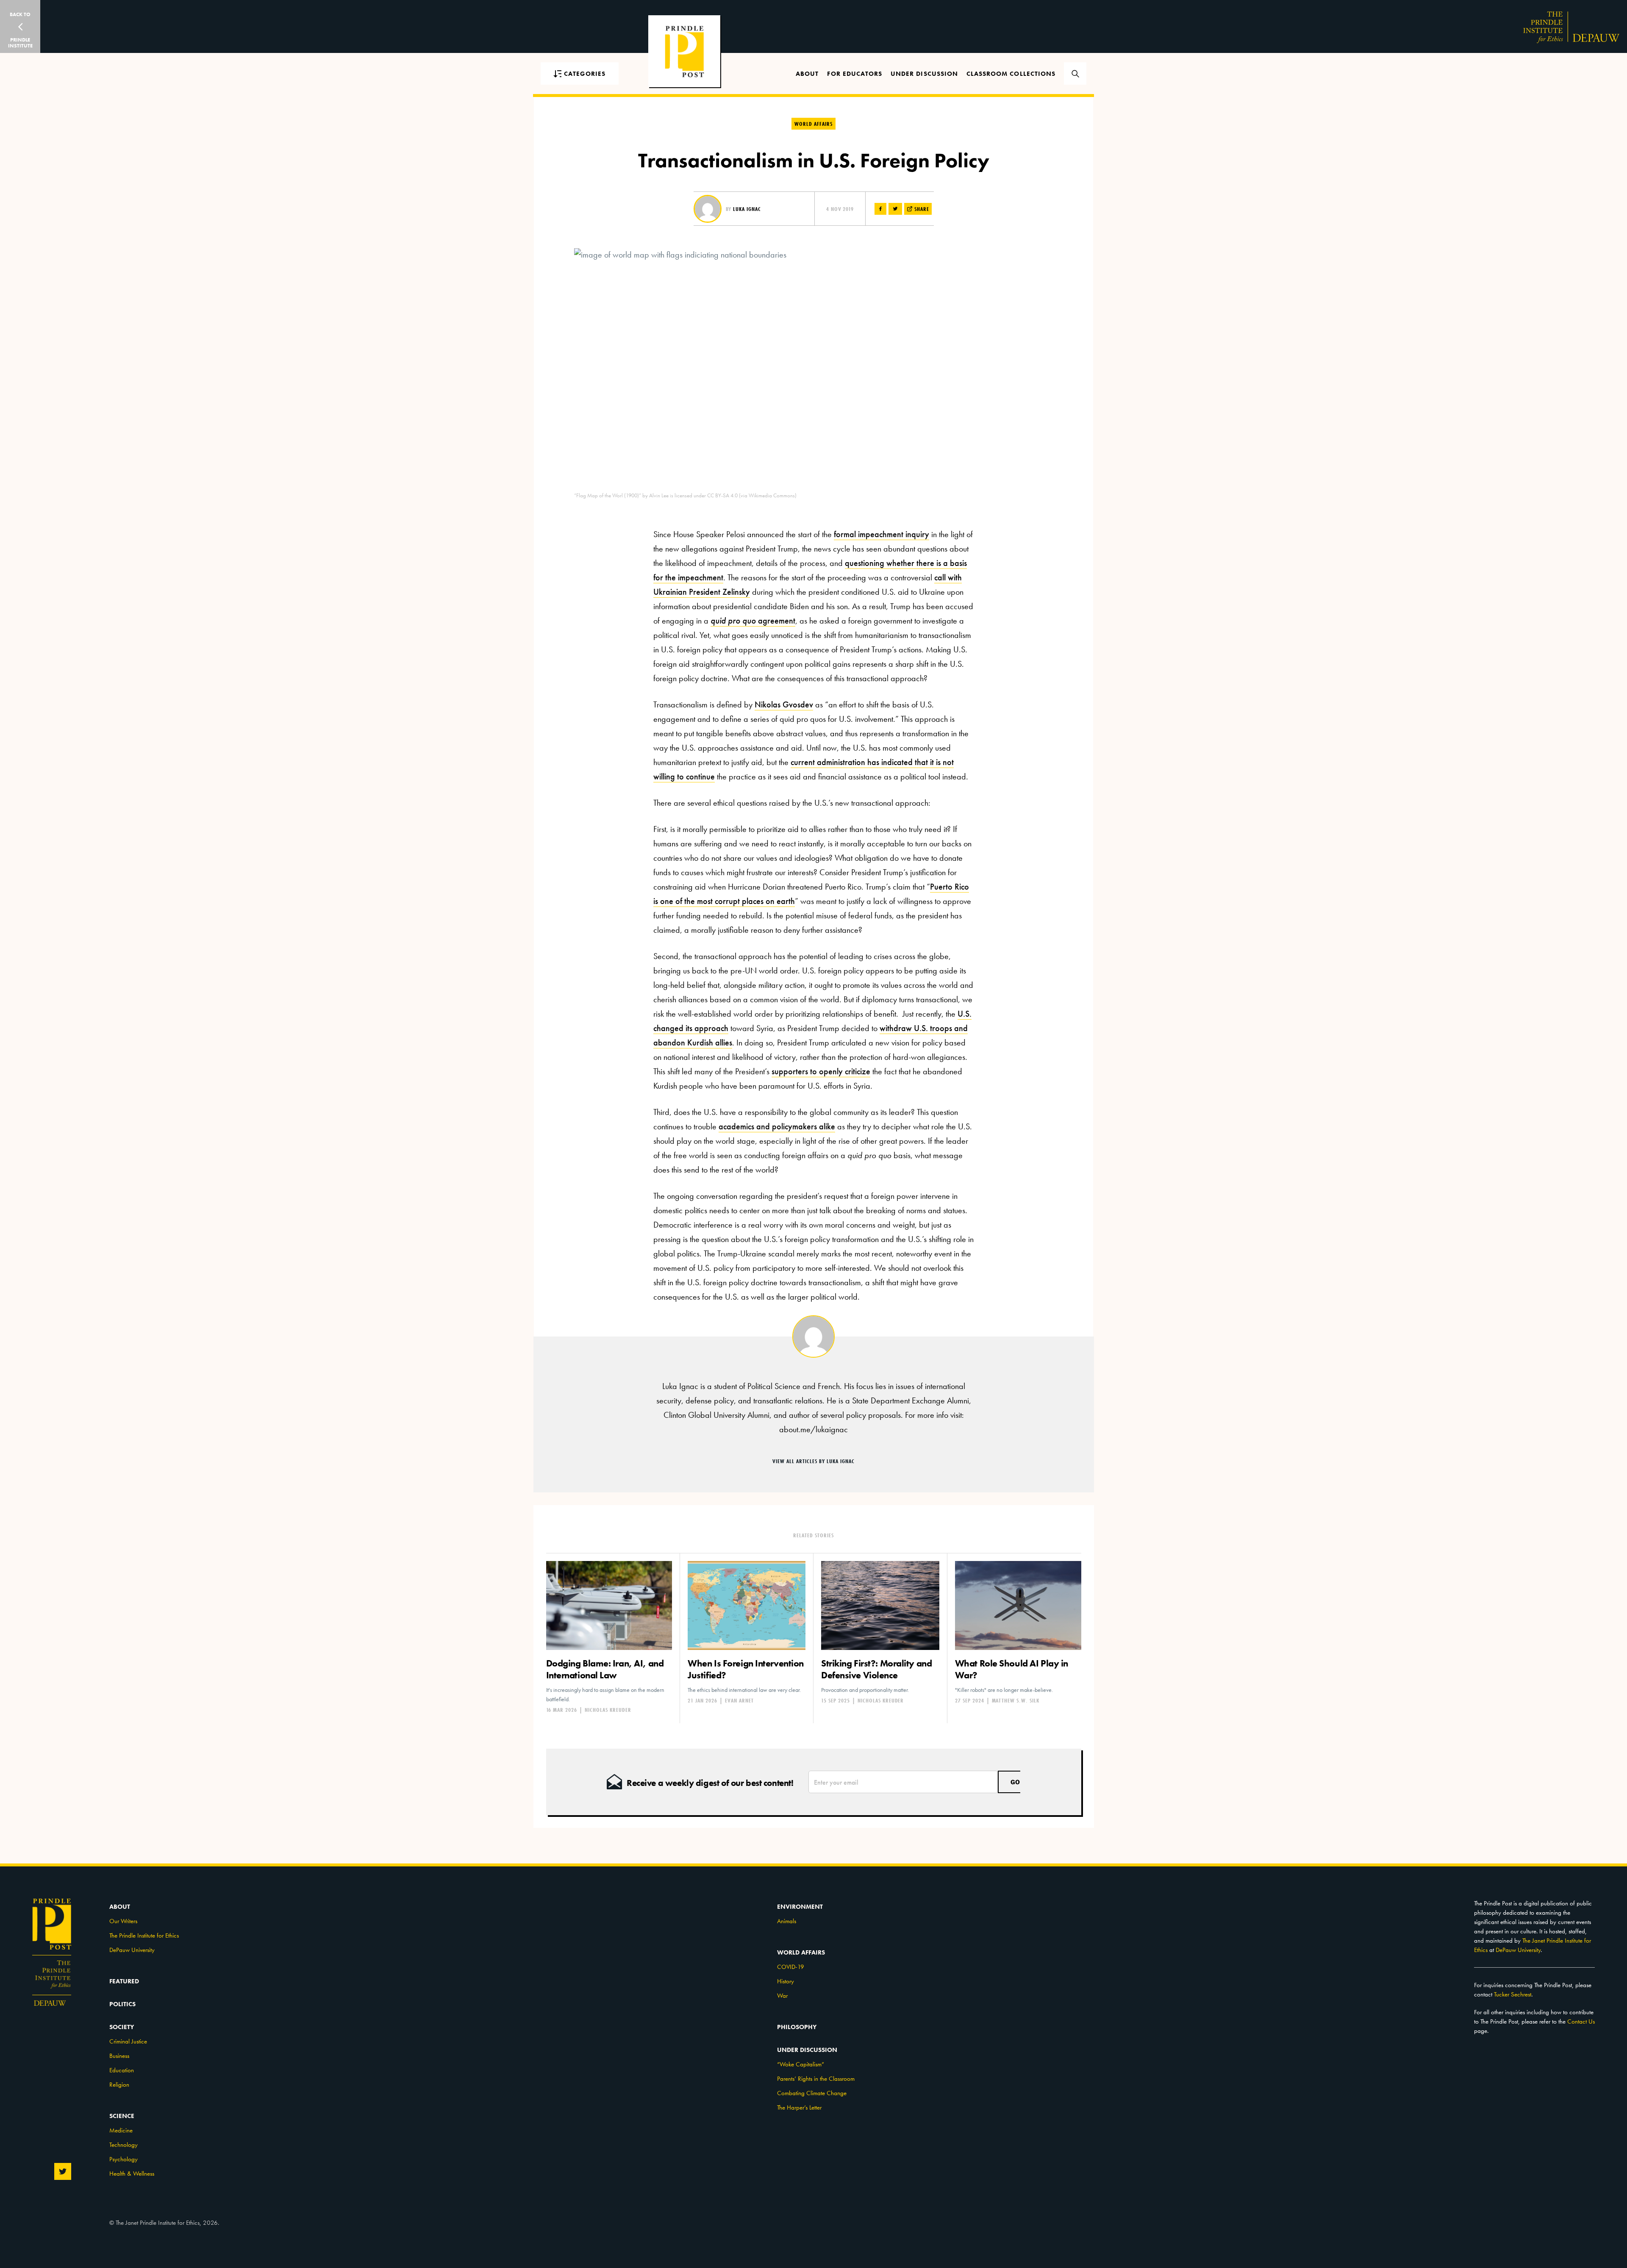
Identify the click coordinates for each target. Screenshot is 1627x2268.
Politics (122, 2004)
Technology (124, 2145)
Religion (119, 2085)
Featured (124, 1981)
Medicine (121, 2130)
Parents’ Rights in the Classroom (816, 2079)
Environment (800, 1907)
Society (122, 2027)
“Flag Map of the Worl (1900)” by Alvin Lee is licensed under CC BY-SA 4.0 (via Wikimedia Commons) (685, 495)
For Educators (855, 74)
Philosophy (797, 2027)
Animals (787, 1921)
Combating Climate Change (812, 2093)
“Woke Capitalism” (801, 2064)
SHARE (921, 209)
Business (119, 2056)
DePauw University (132, 1950)
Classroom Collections (1011, 74)
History (786, 1981)
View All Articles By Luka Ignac (813, 1461)
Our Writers (123, 1921)
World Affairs (813, 124)
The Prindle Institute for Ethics (144, 1935)
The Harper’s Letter (799, 2107)
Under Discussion (924, 74)
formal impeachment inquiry (882, 534)
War (782, 1996)
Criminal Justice (128, 2041)
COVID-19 (791, 1967)
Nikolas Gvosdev (784, 704)
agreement (753, 621)
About (807, 74)
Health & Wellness (132, 2174)
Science (122, 2116)
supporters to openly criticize (821, 1071)
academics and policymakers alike (777, 1126)
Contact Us (1581, 2021)
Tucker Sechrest (1513, 1994)
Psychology (124, 2159)
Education (122, 2070)
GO (1015, 1782)
